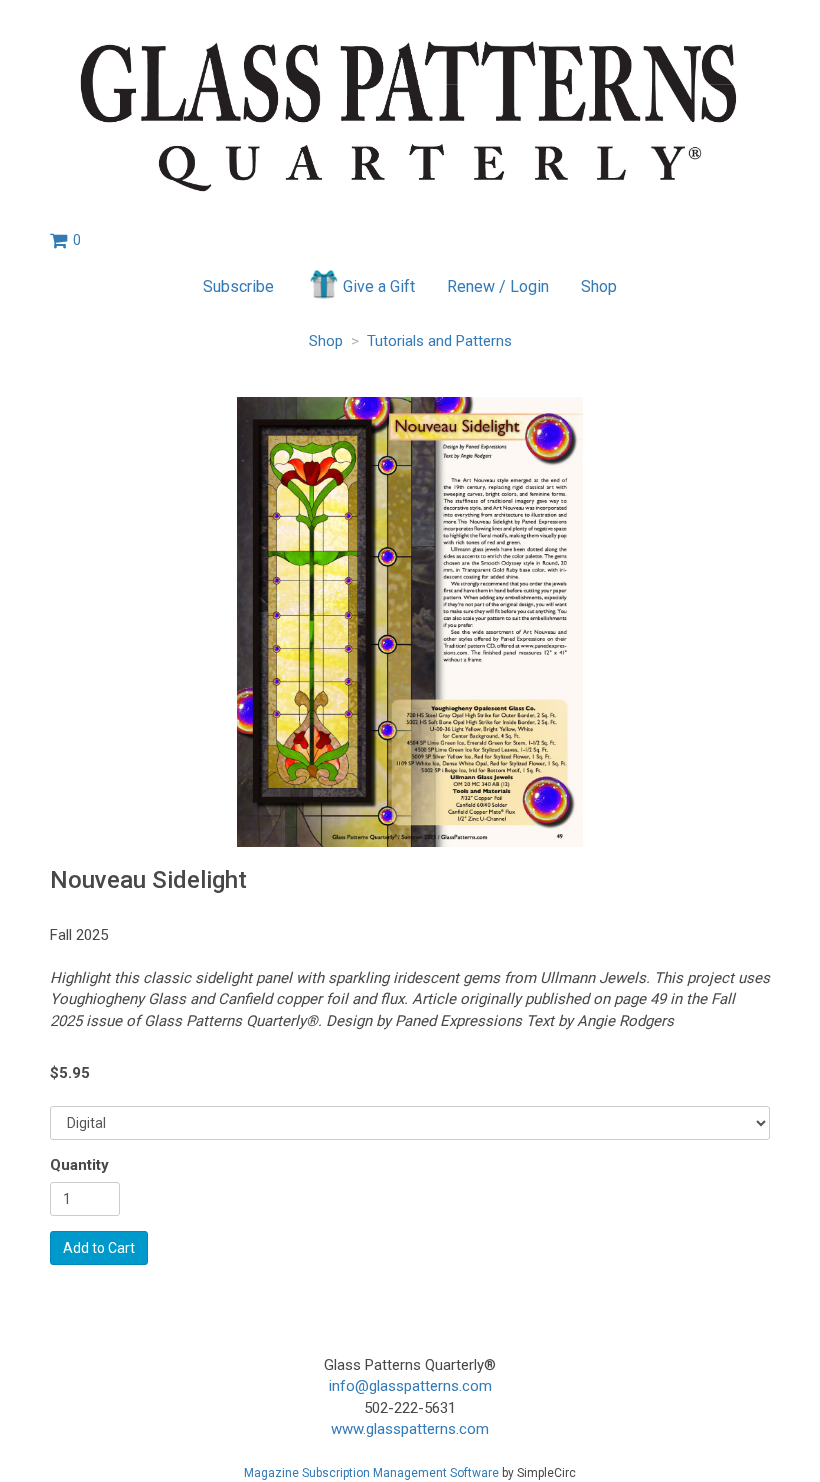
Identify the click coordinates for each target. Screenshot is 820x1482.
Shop (599, 286)
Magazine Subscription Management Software (371, 1473)
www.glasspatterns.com (410, 1429)
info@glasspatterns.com (410, 1386)
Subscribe (238, 286)
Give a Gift (379, 286)
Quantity (79, 1165)
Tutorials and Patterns (439, 341)
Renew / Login (498, 286)
